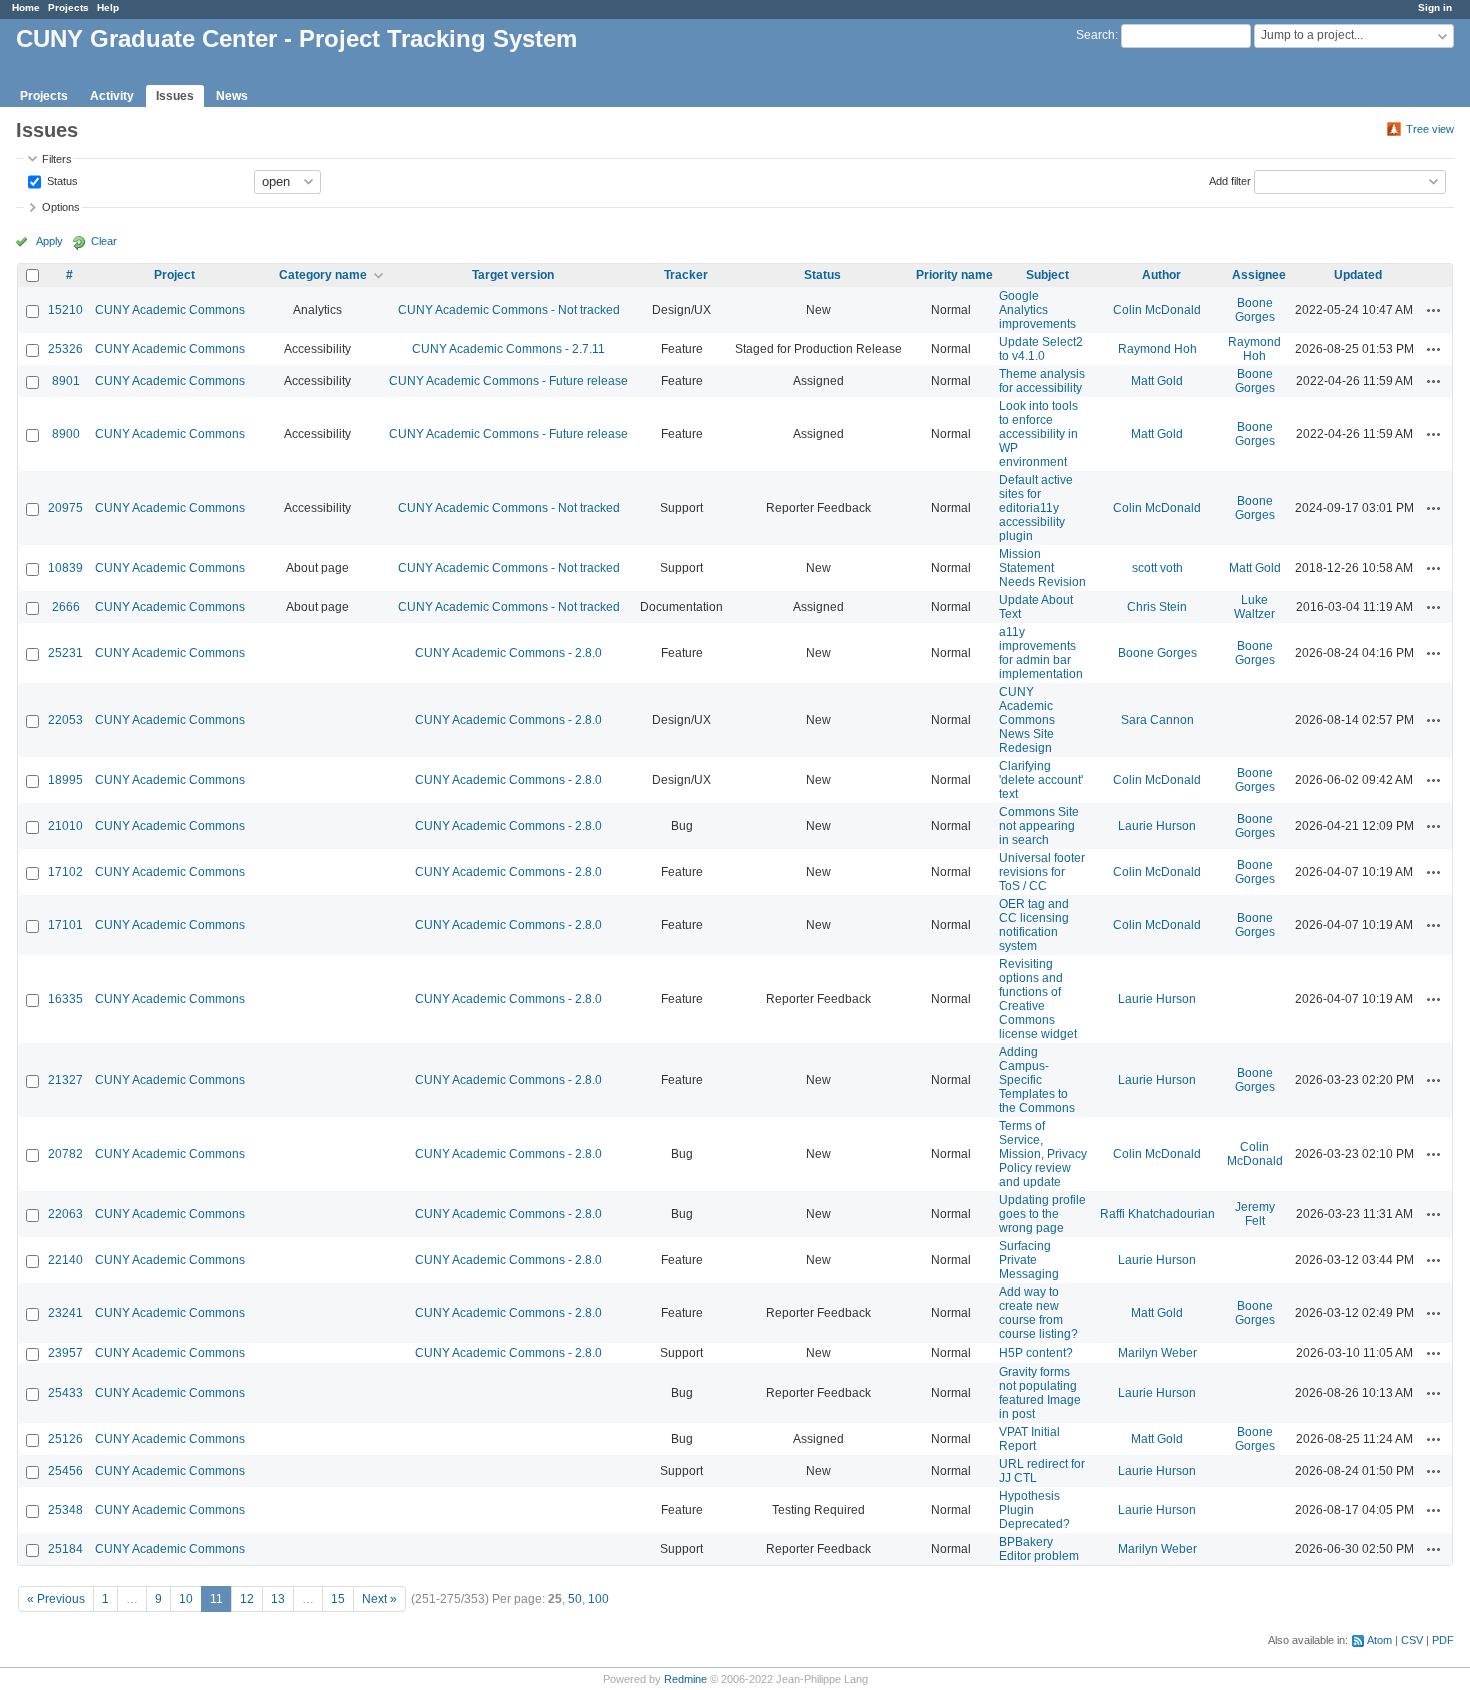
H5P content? (1036, 1353)
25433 (65, 1393)
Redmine (685, 1679)
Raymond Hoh (1157, 349)
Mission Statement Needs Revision (1042, 568)
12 (247, 1599)
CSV (1412, 1640)
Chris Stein (1157, 607)
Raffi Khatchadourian (1157, 1214)
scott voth (1157, 568)
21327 (65, 1080)
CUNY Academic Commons (170, 310)
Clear (104, 241)
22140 (65, 1260)
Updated (1358, 275)
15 (338, 1599)
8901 (66, 381)
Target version (513, 275)
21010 (65, 826)
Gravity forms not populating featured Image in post (1040, 1393)
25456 (65, 1471)
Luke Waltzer (1254, 607)
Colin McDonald (1157, 310)
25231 (65, 653)
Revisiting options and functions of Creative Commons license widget (1038, 999)
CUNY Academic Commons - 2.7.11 (508, 349)
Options (61, 207)
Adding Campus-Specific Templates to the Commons (1037, 1080)
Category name (323, 275)
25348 (65, 1510)
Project (174, 275)
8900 (66, 434)
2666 (66, 607)
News (232, 96)
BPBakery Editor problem (1039, 1549)
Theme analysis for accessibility (1042, 381)
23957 (65, 1353)
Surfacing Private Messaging (1029, 1260)
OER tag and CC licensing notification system (1034, 925)
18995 (65, 780)
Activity (112, 96)
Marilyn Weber (1157, 1353)
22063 (65, 1214)
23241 (65, 1313)
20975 (65, 508)
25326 (65, 349)
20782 (65, 1154)
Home (26, 7)
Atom (1379, 1640)
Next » (379, 1599)
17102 (65, 872)
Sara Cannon (1157, 720)
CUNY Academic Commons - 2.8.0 (508, 653)
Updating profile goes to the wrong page (1042, 1214)
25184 (65, 1549)
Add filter (1230, 180)
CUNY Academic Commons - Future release (508, 381)
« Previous (56, 1599)
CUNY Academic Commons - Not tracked (509, 310)
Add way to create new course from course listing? (1038, 1313)
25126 (65, 1439)
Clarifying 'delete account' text (1041, 780)
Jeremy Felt (1255, 1214)
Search (1095, 35)
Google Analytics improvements (1037, 310)
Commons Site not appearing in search (1039, 826)
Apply (49, 241)
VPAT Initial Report (1029, 1439)
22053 (65, 720)
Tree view (1430, 129)
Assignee (1259, 275)
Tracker (686, 275)
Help (108, 7)
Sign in (1435, 7)
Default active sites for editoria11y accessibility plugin (1036, 508)
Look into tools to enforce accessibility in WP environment (1038, 434)
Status (61, 180)
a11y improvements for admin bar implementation (1041, 653)
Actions (1434, 310)
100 (598, 1599)
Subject (1047, 275)
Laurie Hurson (1157, 826)
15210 (65, 310)
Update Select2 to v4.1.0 (1041, 349)
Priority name (954, 275)
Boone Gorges (1255, 310)
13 (278, 1599)
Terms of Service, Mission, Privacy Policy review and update (1043, 1154)
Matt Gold (1157, 381)
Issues (175, 96)
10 (186, 1599)
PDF (1443, 1640)
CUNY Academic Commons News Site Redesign (1027, 720)
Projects (68, 7)
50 (575, 1599)
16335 (65, 999)
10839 (65, 568)
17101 (65, 925)
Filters (57, 159)
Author (1161, 275)
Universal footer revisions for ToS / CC (1042, 872)
